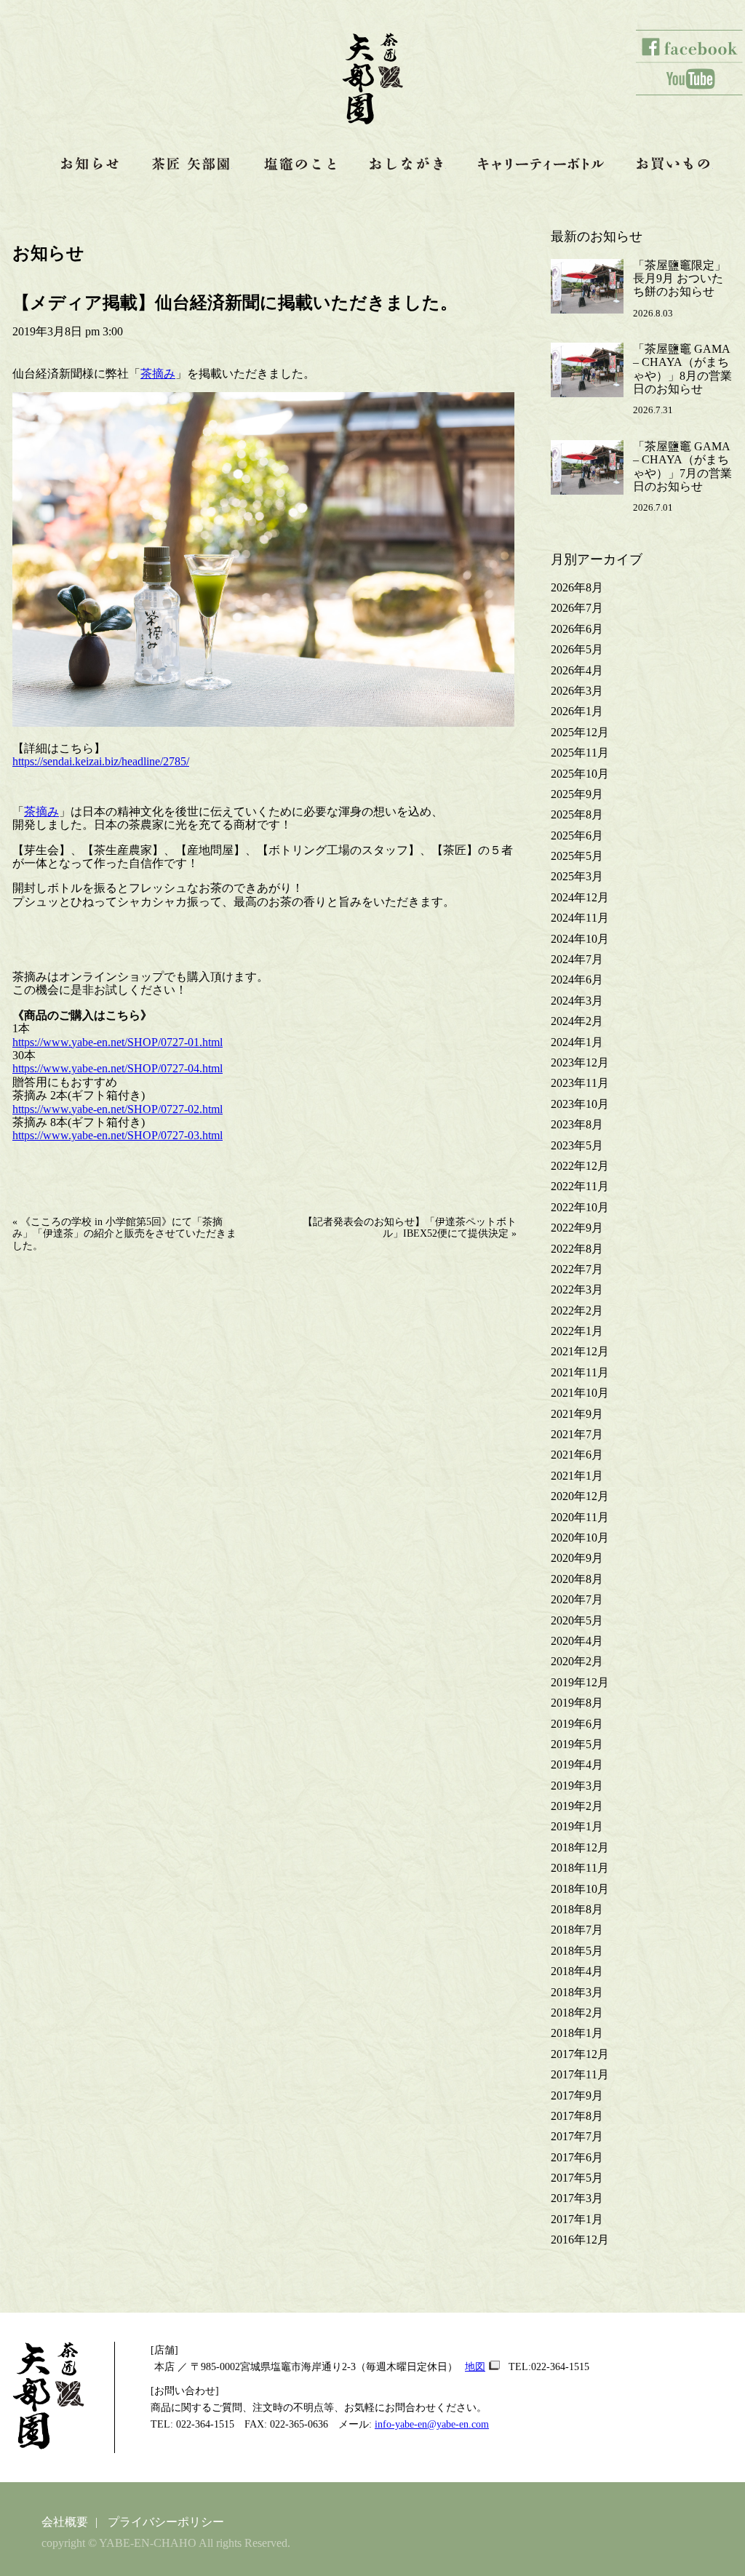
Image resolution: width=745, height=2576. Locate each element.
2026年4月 (577, 670)
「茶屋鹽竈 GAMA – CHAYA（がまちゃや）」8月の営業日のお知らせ (682, 369)
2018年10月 (580, 1889)
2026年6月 (577, 629)
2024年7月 (577, 959)
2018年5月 (577, 1951)
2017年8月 (577, 2116)
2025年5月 (577, 856)
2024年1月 (577, 1042)
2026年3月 (577, 691)
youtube (690, 79)
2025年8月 (577, 814)
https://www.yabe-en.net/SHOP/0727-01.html (117, 1042)
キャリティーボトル (541, 164)
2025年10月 (580, 774)
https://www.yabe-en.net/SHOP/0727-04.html (117, 1068)
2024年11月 (580, 918)
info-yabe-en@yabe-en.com (432, 2424)
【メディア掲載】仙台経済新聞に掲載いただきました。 (235, 303)
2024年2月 (577, 1021)
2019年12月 (580, 1682)
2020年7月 (577, 1599)
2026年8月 (577, 587)
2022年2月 (577, 1311)
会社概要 (65, 2522)
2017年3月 (577, 2198)
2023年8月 (577, 1124)
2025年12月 (580, 732)
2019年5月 (577, 1744)
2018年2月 (577, 2013)
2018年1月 (577, 2033)
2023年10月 (580, 1104)
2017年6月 (577, 2157)
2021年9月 (577, 1414)
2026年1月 (577, 711)
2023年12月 (580, 1062)
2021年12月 (580, 1351)
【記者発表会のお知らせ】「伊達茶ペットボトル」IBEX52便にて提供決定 (410, 1228)
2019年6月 (577, 1724)
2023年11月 (580, 1083)
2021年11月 (580, 1372)
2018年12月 (580, 1847)
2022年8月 (577, 1249)
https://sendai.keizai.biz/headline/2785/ (101, 761)
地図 (475, 2366)
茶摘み (158, 374)
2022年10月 (580, 1207)
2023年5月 (577, 1145)
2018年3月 (577, 1992)
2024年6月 (577, 980)
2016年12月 (580, 2240)
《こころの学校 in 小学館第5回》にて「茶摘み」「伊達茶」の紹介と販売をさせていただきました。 (124, 1233)
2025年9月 (577, 794)
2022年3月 (577, 1289)
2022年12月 (580, 1166)
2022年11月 (580, 1186)
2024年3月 (577, 1001)
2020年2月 (577, 1661)
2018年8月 (577, 1909)
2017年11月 (580, 2074)
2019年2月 (577, 1806)
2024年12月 (580, 897)
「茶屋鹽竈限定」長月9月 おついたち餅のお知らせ (680, 279)
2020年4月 (577, 1641)
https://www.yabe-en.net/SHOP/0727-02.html (117, 1109)
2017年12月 (580, 2054)
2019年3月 (577, 1786)
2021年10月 (580, 1393)
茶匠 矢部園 (192, 164)
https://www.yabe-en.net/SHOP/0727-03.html (117, 1135)
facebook (690, 46)
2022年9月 (577, 1228)
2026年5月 (577, 649)
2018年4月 (577, 1971)
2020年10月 (580, 1538)
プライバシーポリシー (166, 2522)
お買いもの (675, 164)
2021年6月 (577, 1455)
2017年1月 (577, 2219)
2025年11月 (580, 753)
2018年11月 (580, 1868)
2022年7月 (577, 1269)
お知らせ (90, 164)
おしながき (408, 164)
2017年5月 (577, 2178)
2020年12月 (580, 1496)
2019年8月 (577, 1703)
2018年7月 (577, 1930)
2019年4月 (577, 1764)
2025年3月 (577, 876)
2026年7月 (577, 608)
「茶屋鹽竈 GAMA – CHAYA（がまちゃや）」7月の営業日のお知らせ (682, 466)
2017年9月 (577, 2096)
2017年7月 (577, 2136)
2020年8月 (577, 1579)
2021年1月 (577, 1476)
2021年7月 (577, 1434)
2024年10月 (580, 939)
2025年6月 (577, 836)
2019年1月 (577, 1826)
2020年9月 (577, 1558)
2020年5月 (577, 1620)
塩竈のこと (300, 164)
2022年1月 (577, 1331)
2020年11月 (580, 1517)
